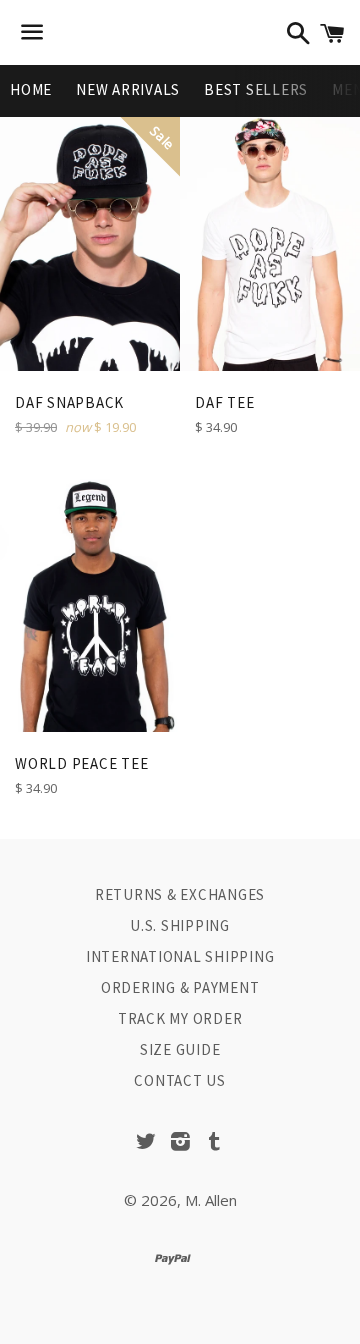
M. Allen (211, 1200)
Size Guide (180, 1049)
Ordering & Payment (180, 987)
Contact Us (180, 1080)
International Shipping (180, 956)
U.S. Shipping (180, 925)
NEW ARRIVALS (128, 89)
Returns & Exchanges (180, 894)
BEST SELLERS (256, 89)
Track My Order (180, 1018)
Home (31, 89)
